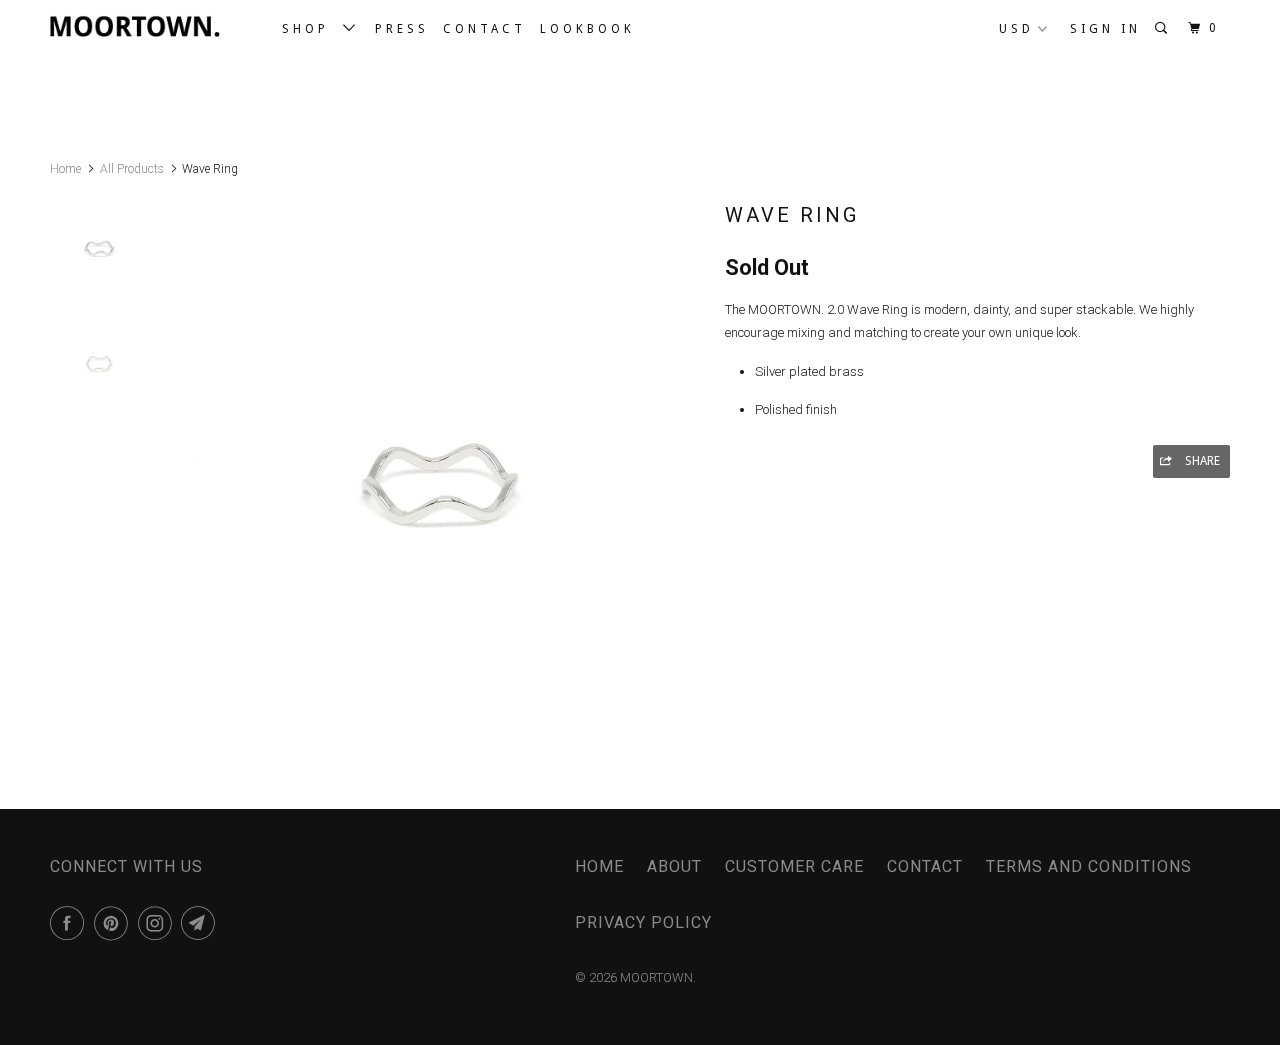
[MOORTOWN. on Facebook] (70, 923)
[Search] (1164, 28)
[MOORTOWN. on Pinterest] (114, 923)
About (674, 866)
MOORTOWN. (658, 977)
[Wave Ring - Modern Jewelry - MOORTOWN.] (443, 455)
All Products (132, 169)
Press (402, 29)
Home (599, 866)
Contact (484, 29)
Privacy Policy (643, 922)
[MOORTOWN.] (152, 26)
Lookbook (587, 29)
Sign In (1105, 29)
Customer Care (794, 866)
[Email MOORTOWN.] (201, 923)
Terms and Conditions (1089, 866)
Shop (312, 29)
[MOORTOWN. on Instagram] (158, 923)
